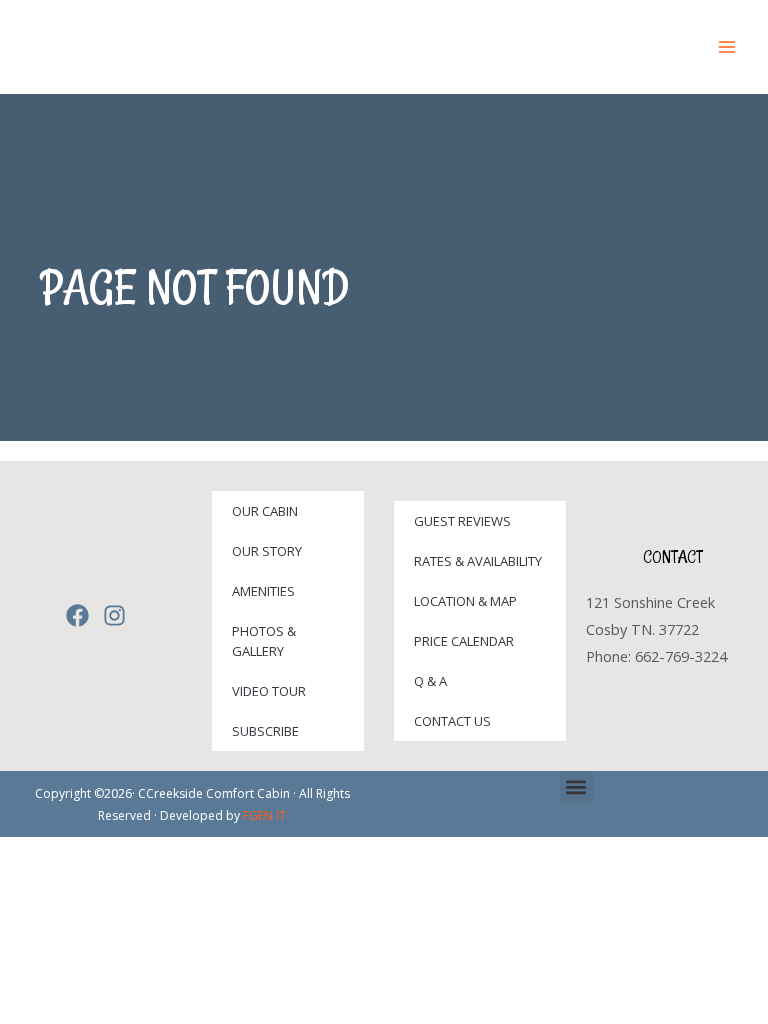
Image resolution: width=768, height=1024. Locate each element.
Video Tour (269, 691)
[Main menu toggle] (727, 47)
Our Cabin (265, 511)
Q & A (430, 681)
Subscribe (265, 731)
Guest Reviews (462, 521)
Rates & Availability (478, 561)
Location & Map (465, 601)
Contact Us (452, 721)
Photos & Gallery (264, 641)
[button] (576, 787)
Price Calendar (464, 641)
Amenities (263, 591)
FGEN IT (264, 815)
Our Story (267, 551)
